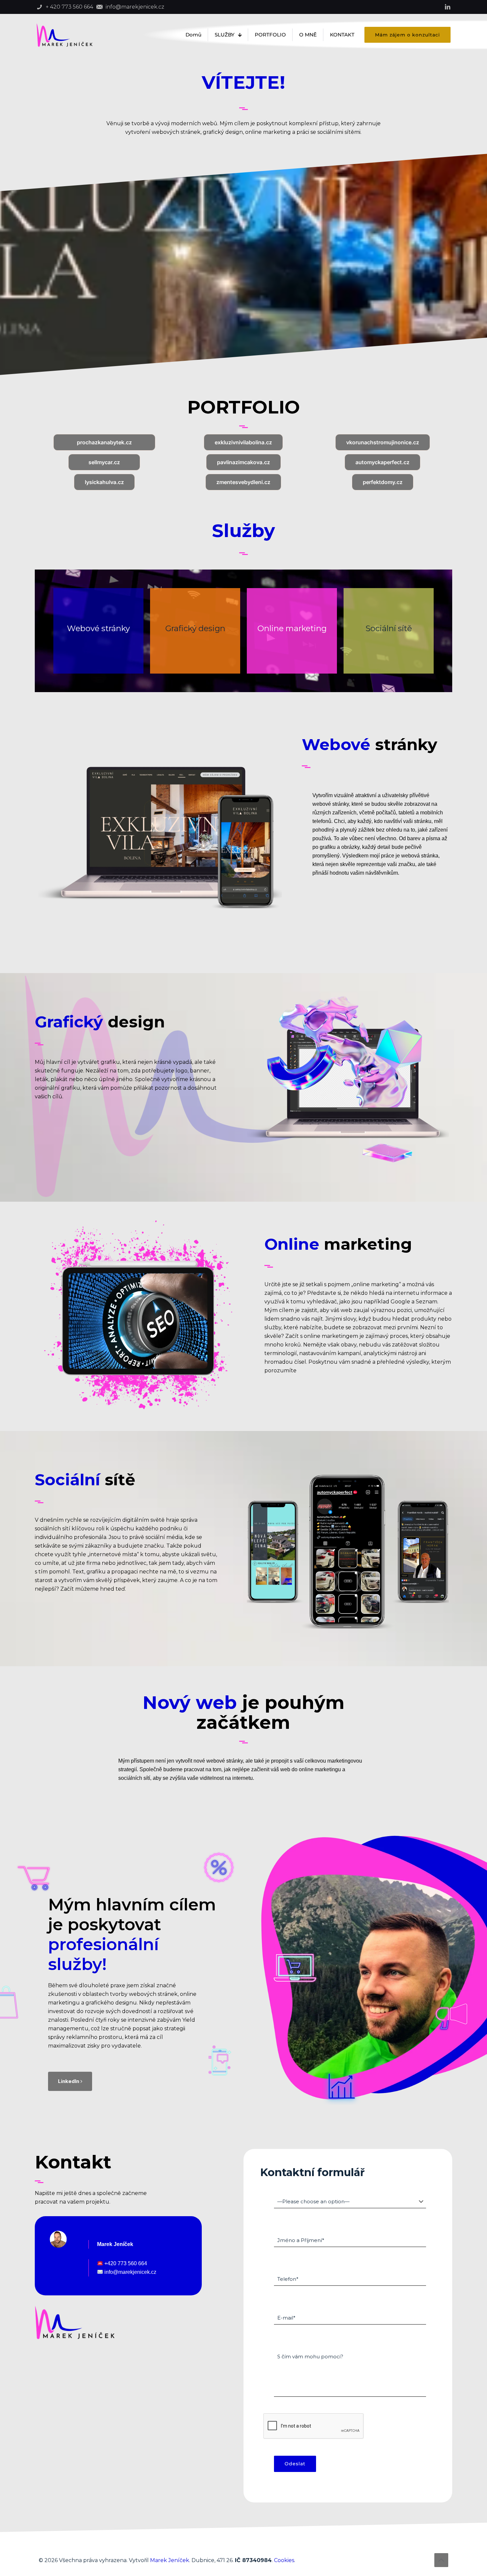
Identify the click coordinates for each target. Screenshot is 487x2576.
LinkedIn (69, 2081)
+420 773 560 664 (125, 2263)
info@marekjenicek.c (128, 2272)
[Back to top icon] (441, 2560)
